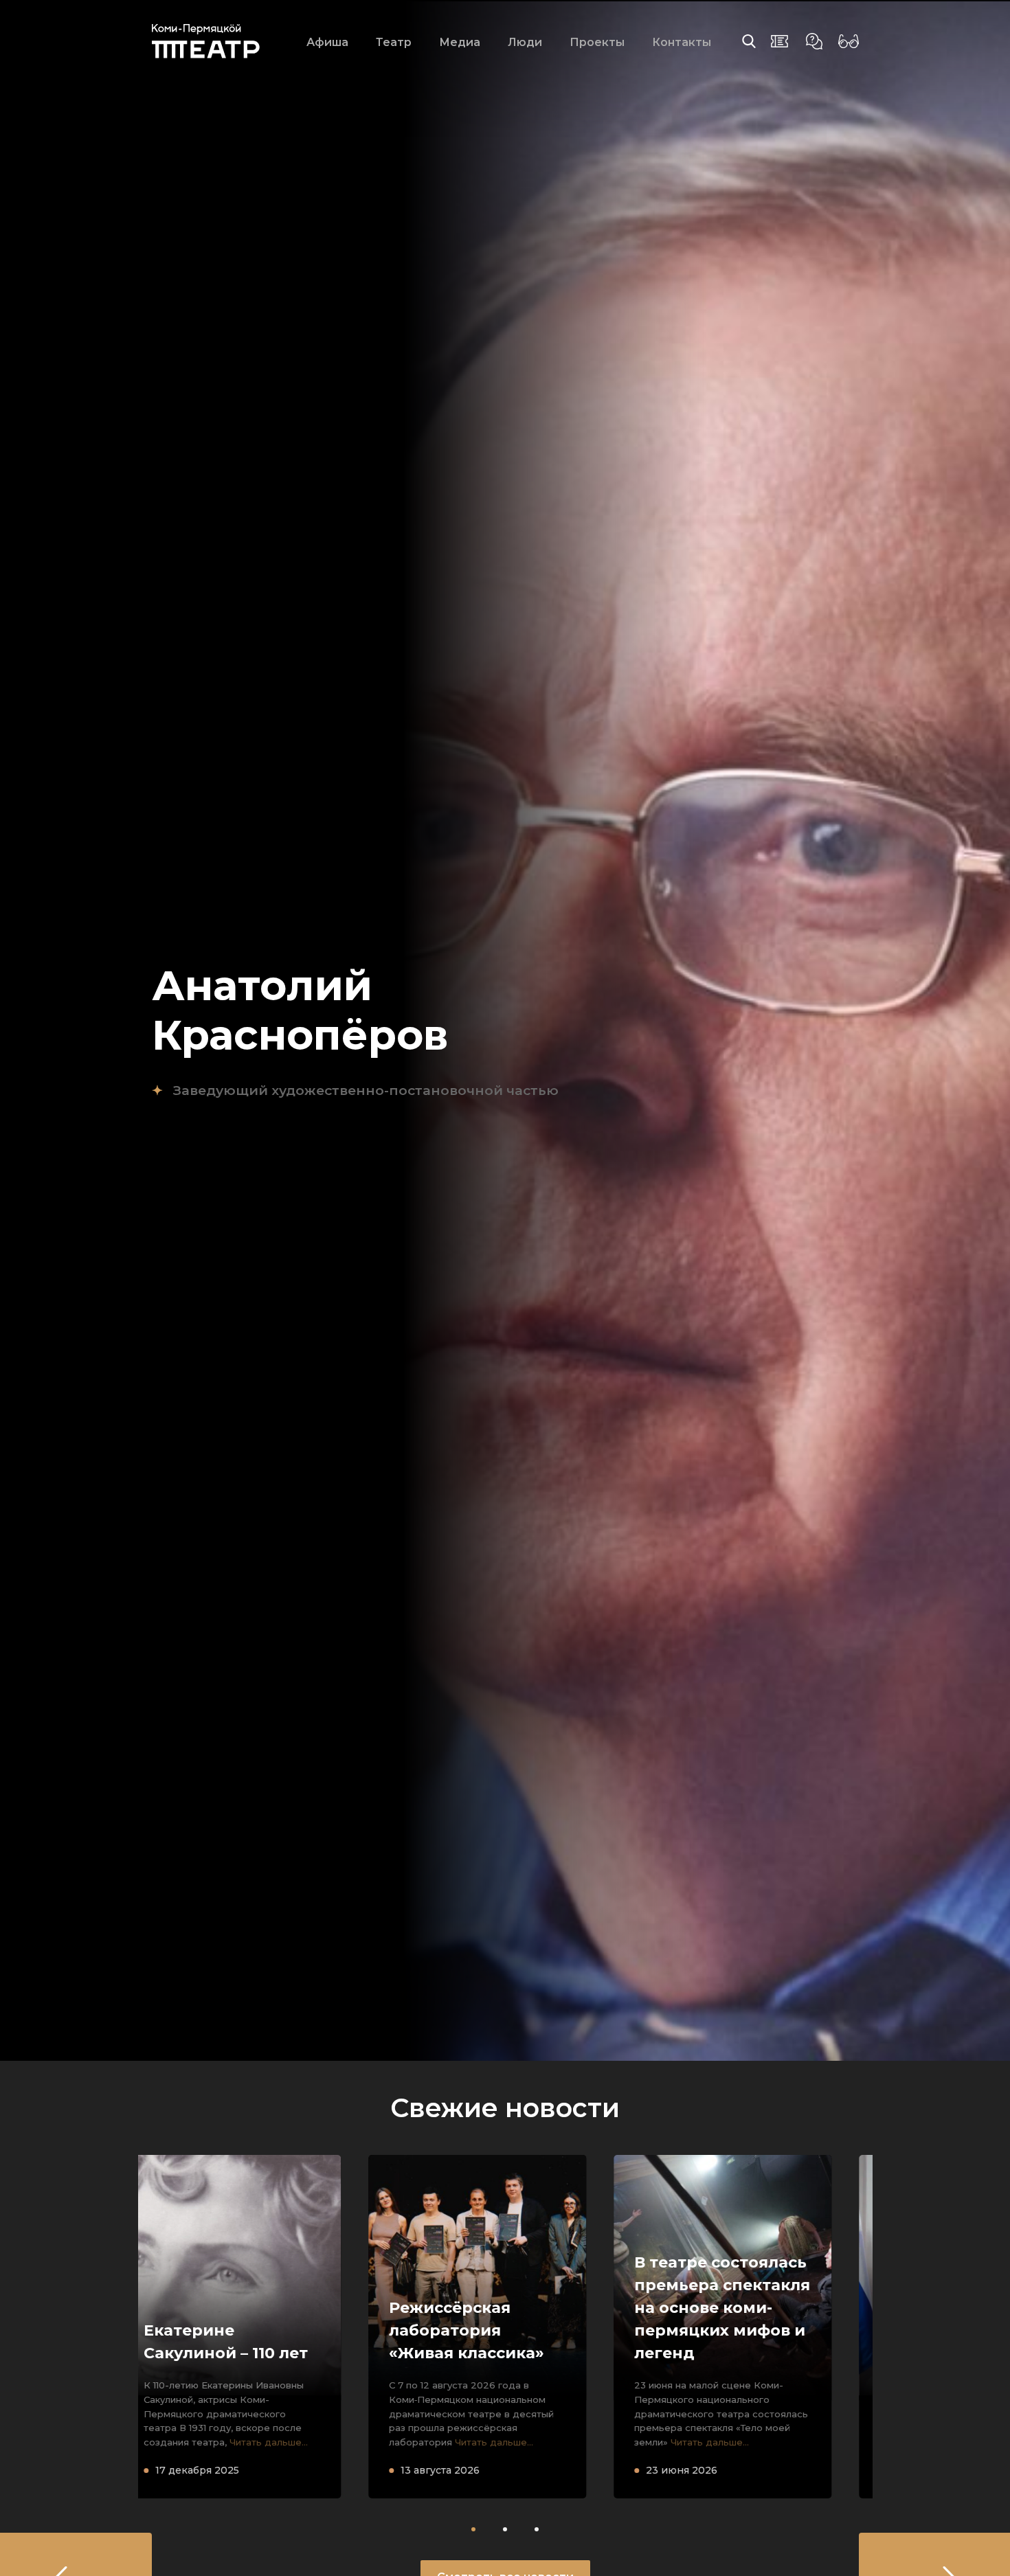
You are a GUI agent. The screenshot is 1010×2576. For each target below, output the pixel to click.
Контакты (682, 42)
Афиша (327, 42)
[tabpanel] (261, 2327)
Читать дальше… (276, 2442)
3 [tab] (537, 2529)
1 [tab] (473, 2529)
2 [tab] (505, 2529)
